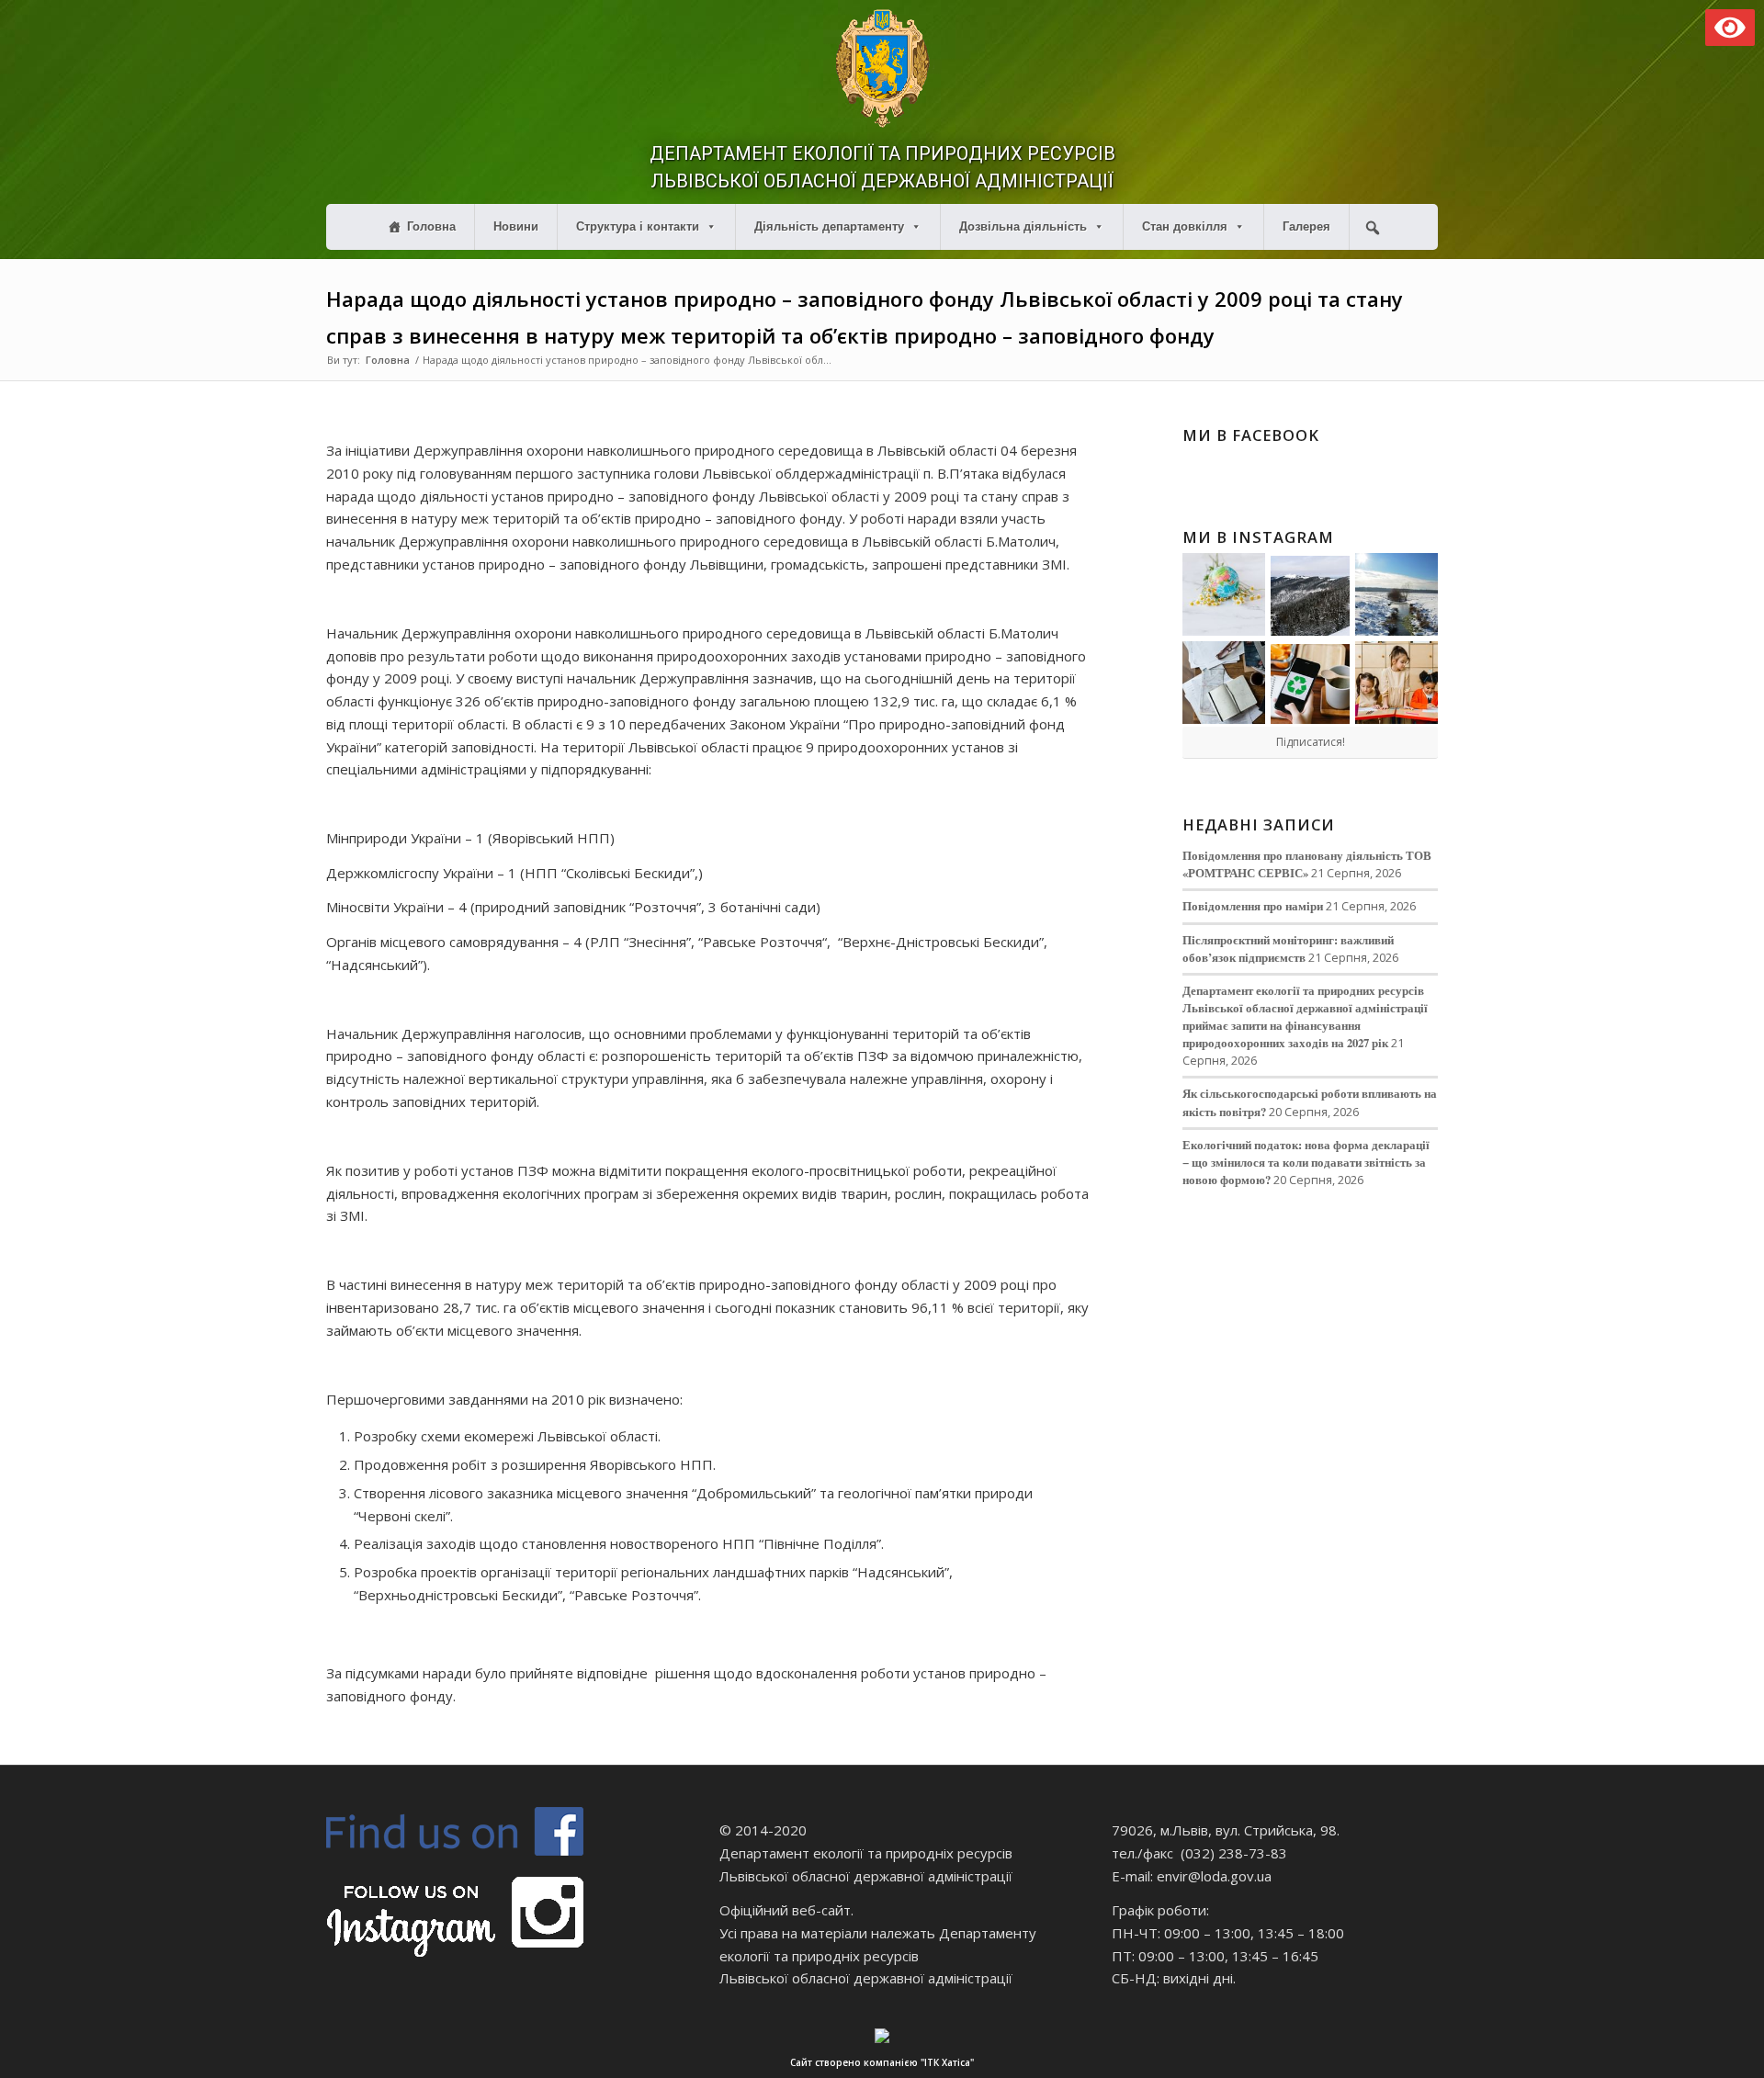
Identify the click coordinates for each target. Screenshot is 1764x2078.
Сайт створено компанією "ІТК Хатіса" (882, 2062)
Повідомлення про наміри (1253, 906)
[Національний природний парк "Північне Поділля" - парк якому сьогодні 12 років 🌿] (1396, 594)
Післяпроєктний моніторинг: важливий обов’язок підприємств (1288, 949)
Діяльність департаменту (829, 226)
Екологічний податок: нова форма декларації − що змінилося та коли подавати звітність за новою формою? (1306, 1162)
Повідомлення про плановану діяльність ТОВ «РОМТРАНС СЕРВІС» (1307, 864)
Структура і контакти (638, 226)
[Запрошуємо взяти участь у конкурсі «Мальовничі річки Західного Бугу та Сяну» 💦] (1396, 683)
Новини (516, 226)
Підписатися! (1311, 742)
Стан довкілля (1185, 226)
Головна (431, 226)
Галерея (1306, 226)
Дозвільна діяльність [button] (1023, 226)
